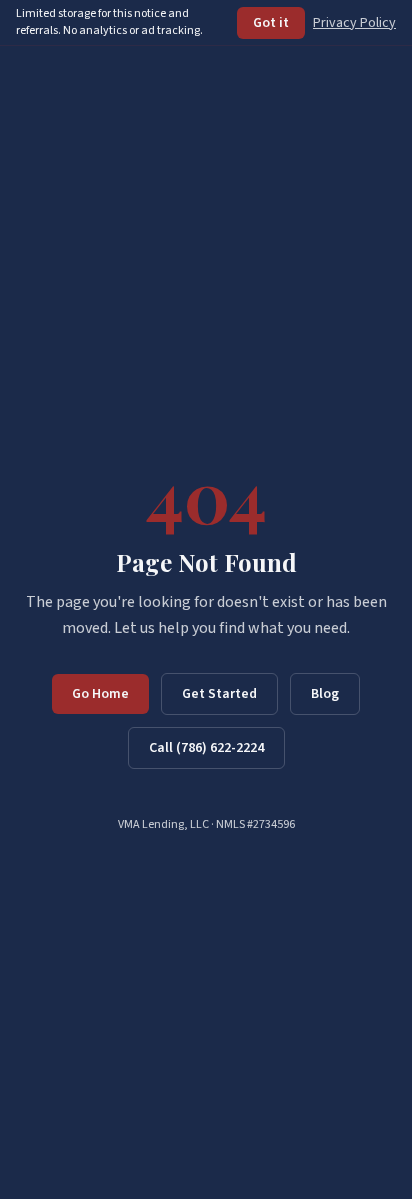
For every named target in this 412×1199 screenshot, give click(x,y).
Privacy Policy (354, 23)
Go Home (100, 694)
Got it (271, 23)
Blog (325, 694)
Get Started (219, 694)
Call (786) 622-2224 (206, 748)
